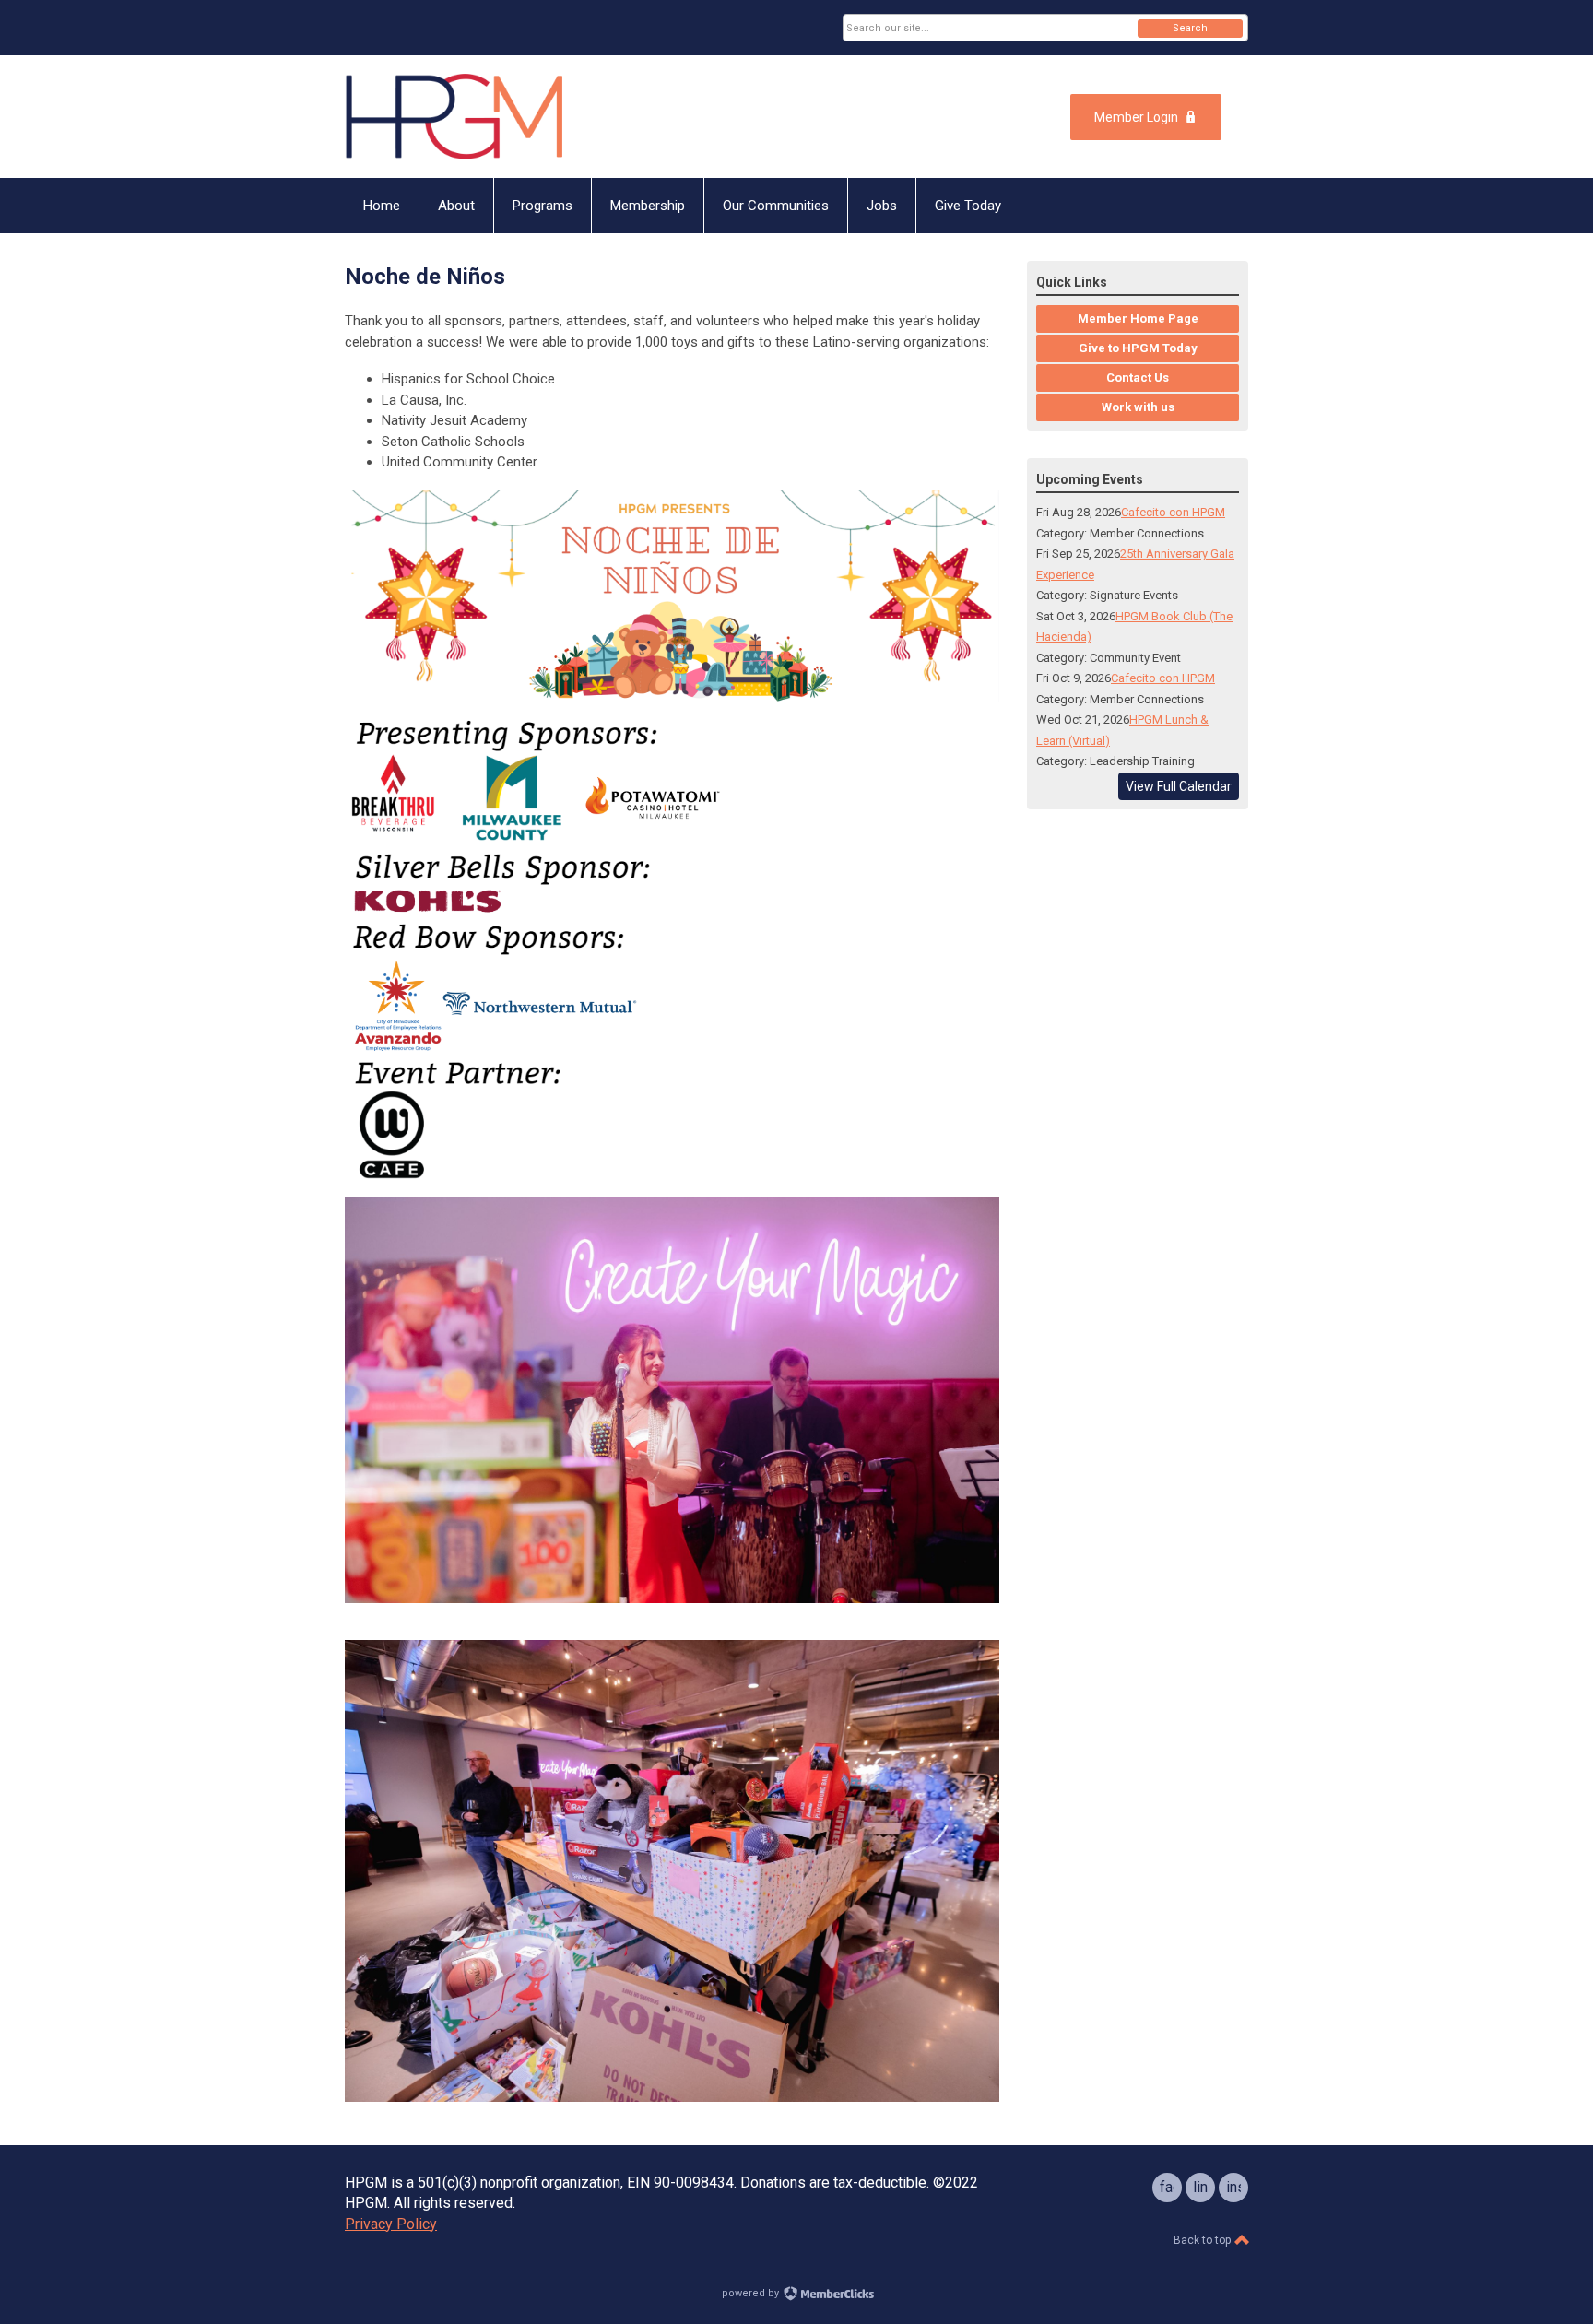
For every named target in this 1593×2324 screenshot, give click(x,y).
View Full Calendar (1179, 786)
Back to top (1204, 2240)
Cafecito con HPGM (1173, 512)
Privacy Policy (391, 2224)
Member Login (1136, 117)
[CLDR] (525, 117)
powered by (752, 2293)
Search (1190, 28)
